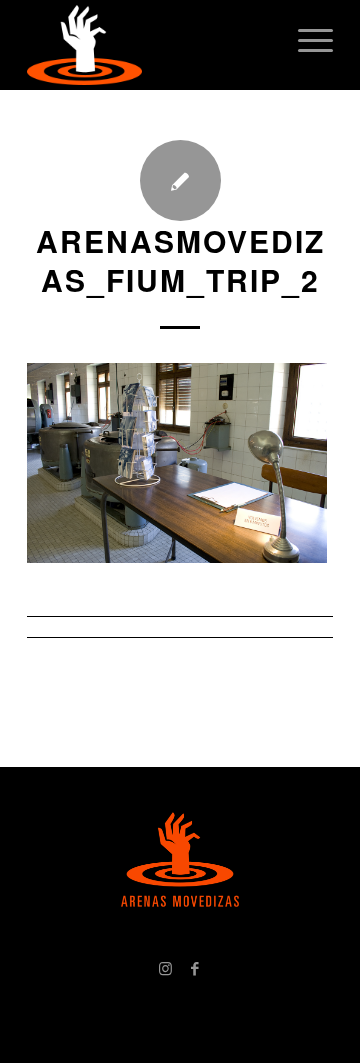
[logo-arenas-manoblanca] (149, 45)
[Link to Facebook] (195, 968)
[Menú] (305, 40)
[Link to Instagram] (165, 968)
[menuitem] (305, 40)
